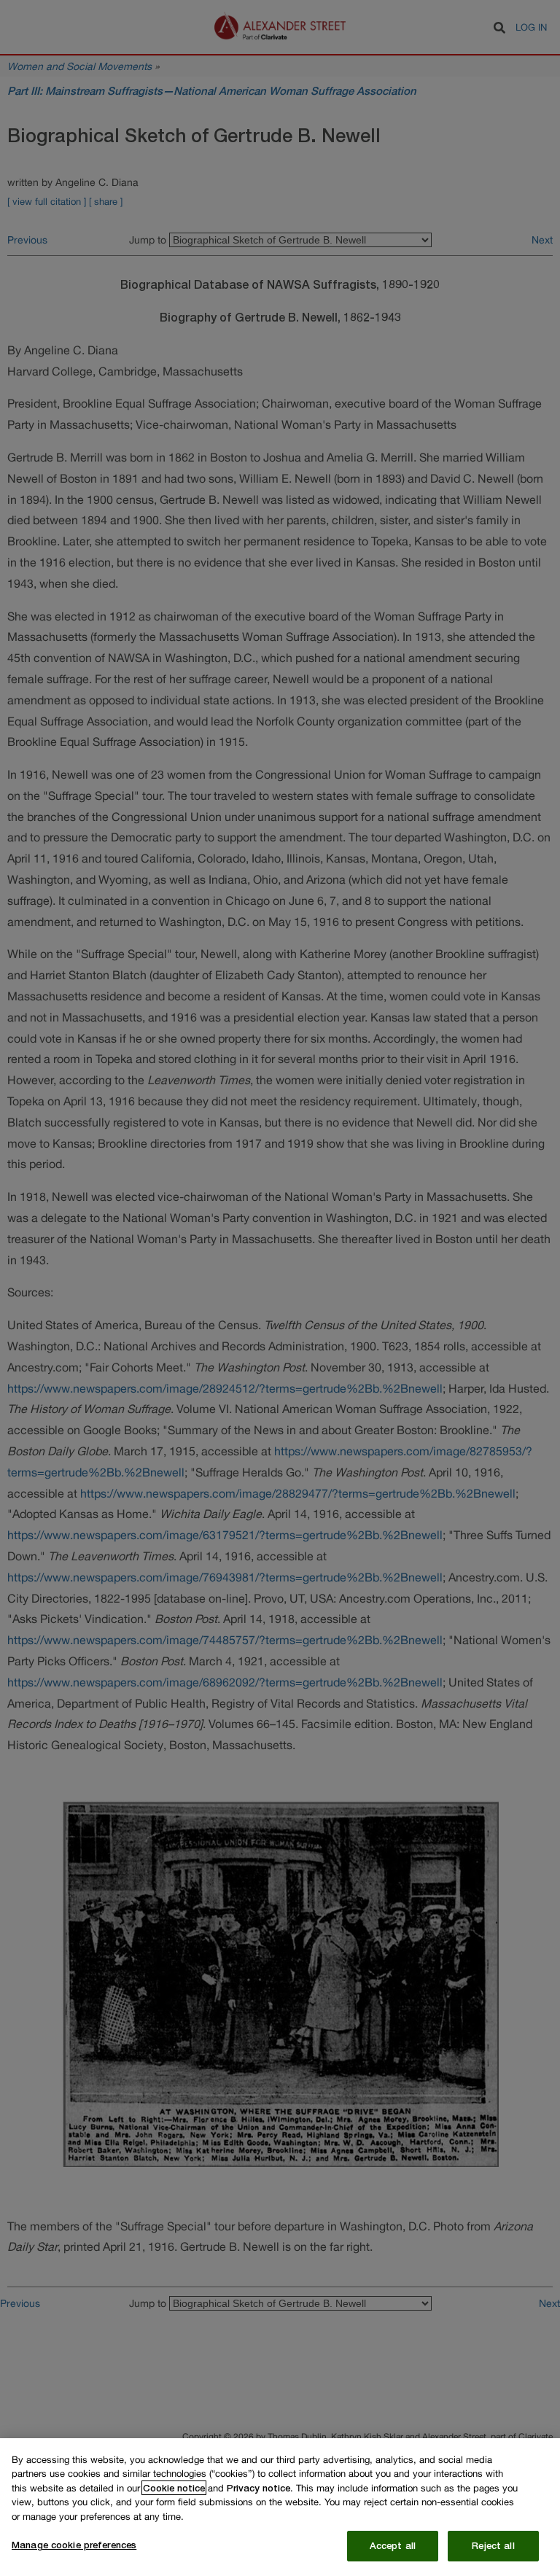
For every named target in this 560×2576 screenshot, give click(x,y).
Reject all (493, 2545)
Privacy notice (258, 2488)
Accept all (393, 2545)
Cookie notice (174, 2488)
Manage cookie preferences (74, 2545)
